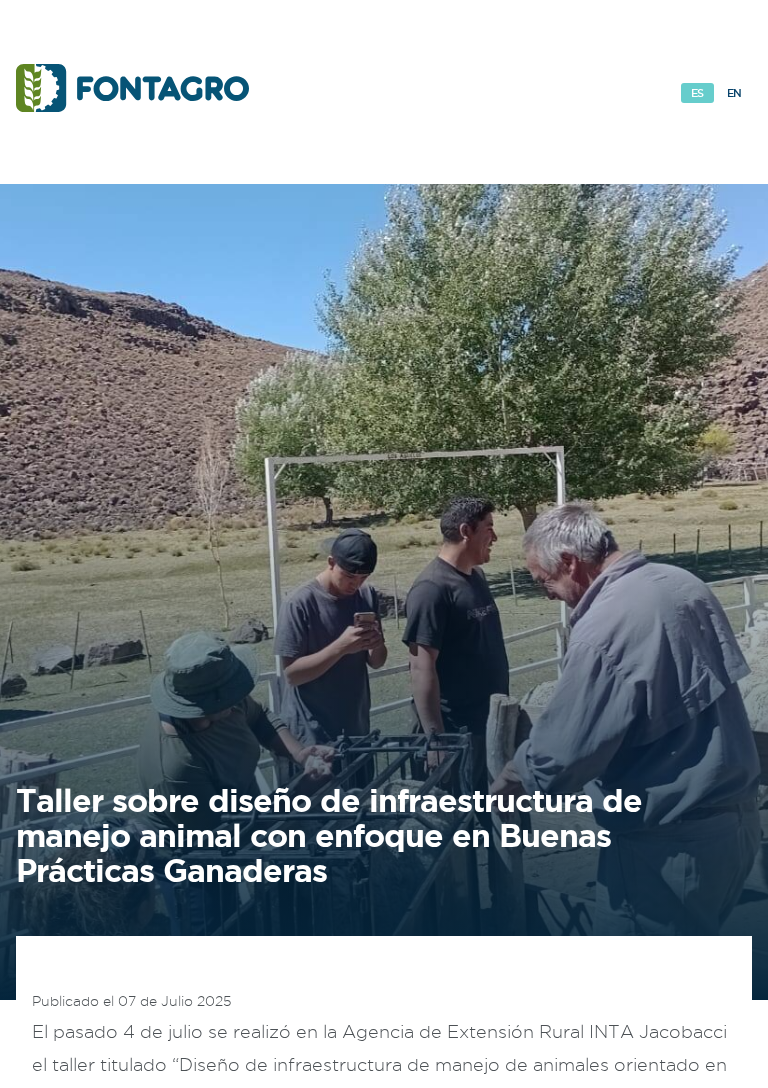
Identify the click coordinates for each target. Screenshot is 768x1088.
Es (697, 93)
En (734, 93)
